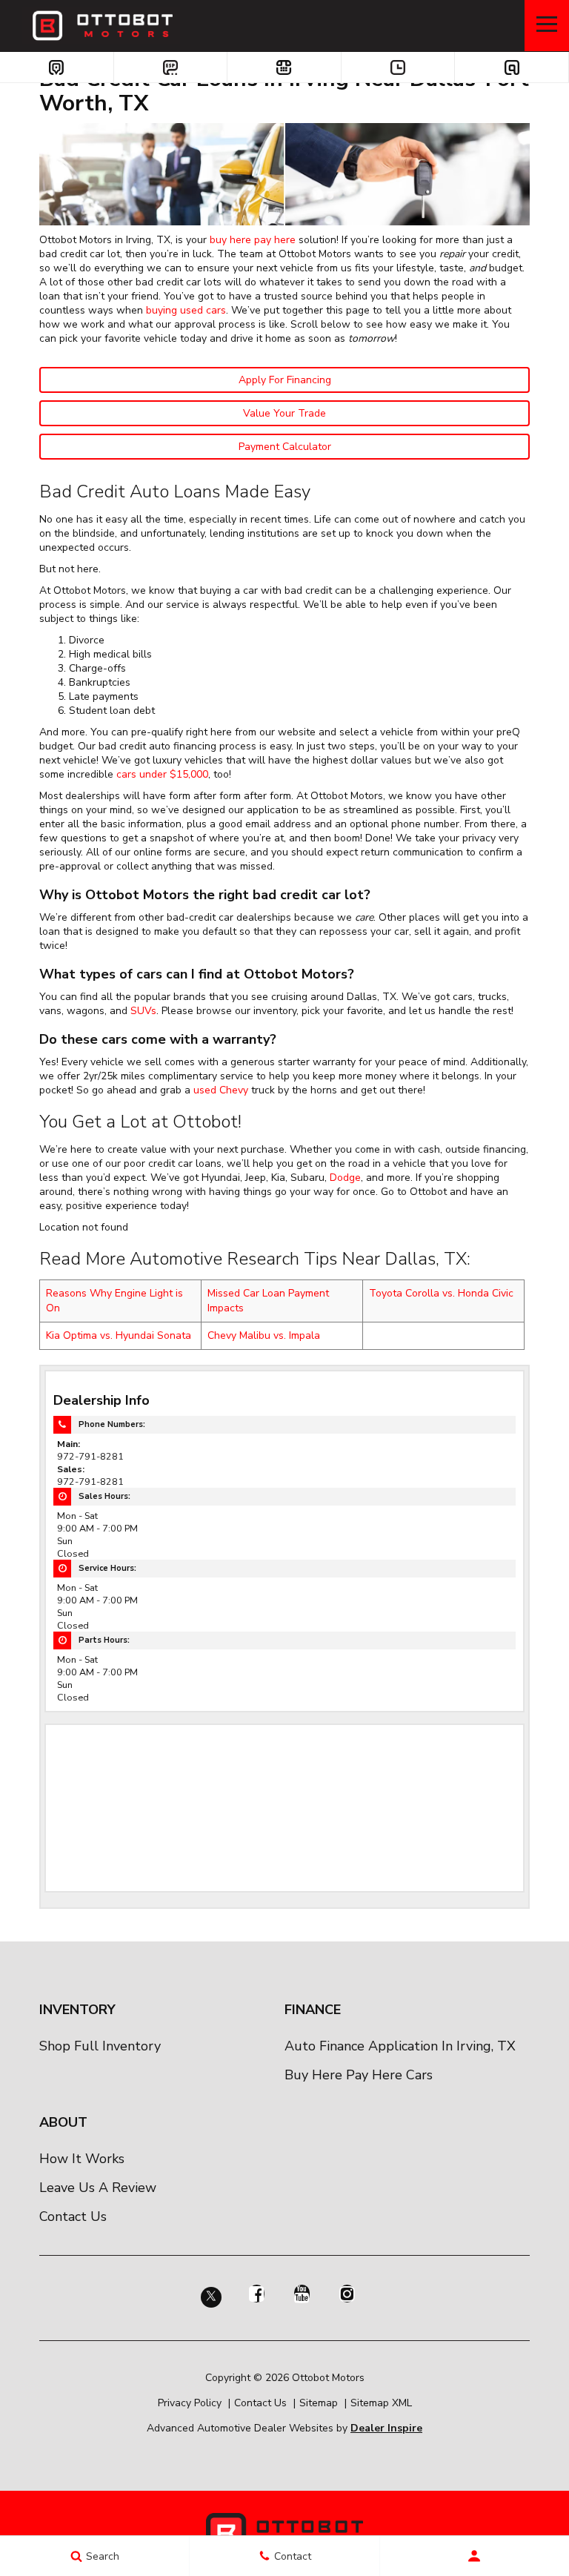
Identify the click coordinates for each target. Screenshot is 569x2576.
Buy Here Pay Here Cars (359, 2075)
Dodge (345, 1178)
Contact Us (73, 2216)
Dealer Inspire (386, 2428)
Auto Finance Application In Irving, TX (400, 2046)
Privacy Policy (190, 2403)
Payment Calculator (285, 447)
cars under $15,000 (162, 774)
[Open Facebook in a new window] (256, 2294)
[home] (101, 25)
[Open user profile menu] (475, 2556)
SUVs (143, 1011)
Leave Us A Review (98, 2188)
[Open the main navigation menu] (547, 26)
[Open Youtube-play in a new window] (302, 2294)
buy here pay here (253, 240)
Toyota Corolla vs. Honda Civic (441, 1293)
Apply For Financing (285, 380)
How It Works (82, 2159)
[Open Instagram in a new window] (347, 2294)
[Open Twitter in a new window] (211, 2302)
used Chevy (221, 1090)
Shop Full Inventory (100, 2046)
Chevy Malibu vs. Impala (264, 1335)
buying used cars (186, 310)
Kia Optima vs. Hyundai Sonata (119, 1335)
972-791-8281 (90, 1456)
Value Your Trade (284, 413)
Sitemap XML (381, 2403)
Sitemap (319, 2403)
